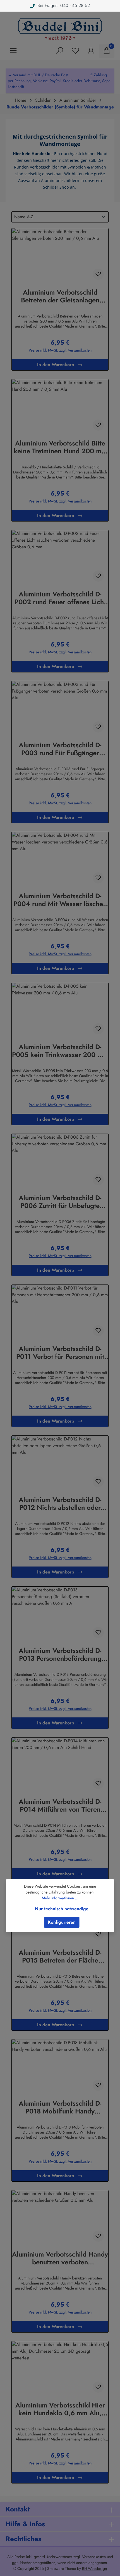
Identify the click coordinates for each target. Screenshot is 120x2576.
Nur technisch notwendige (62, 1909)
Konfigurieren (62, 1922)
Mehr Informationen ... (60, 1898)
